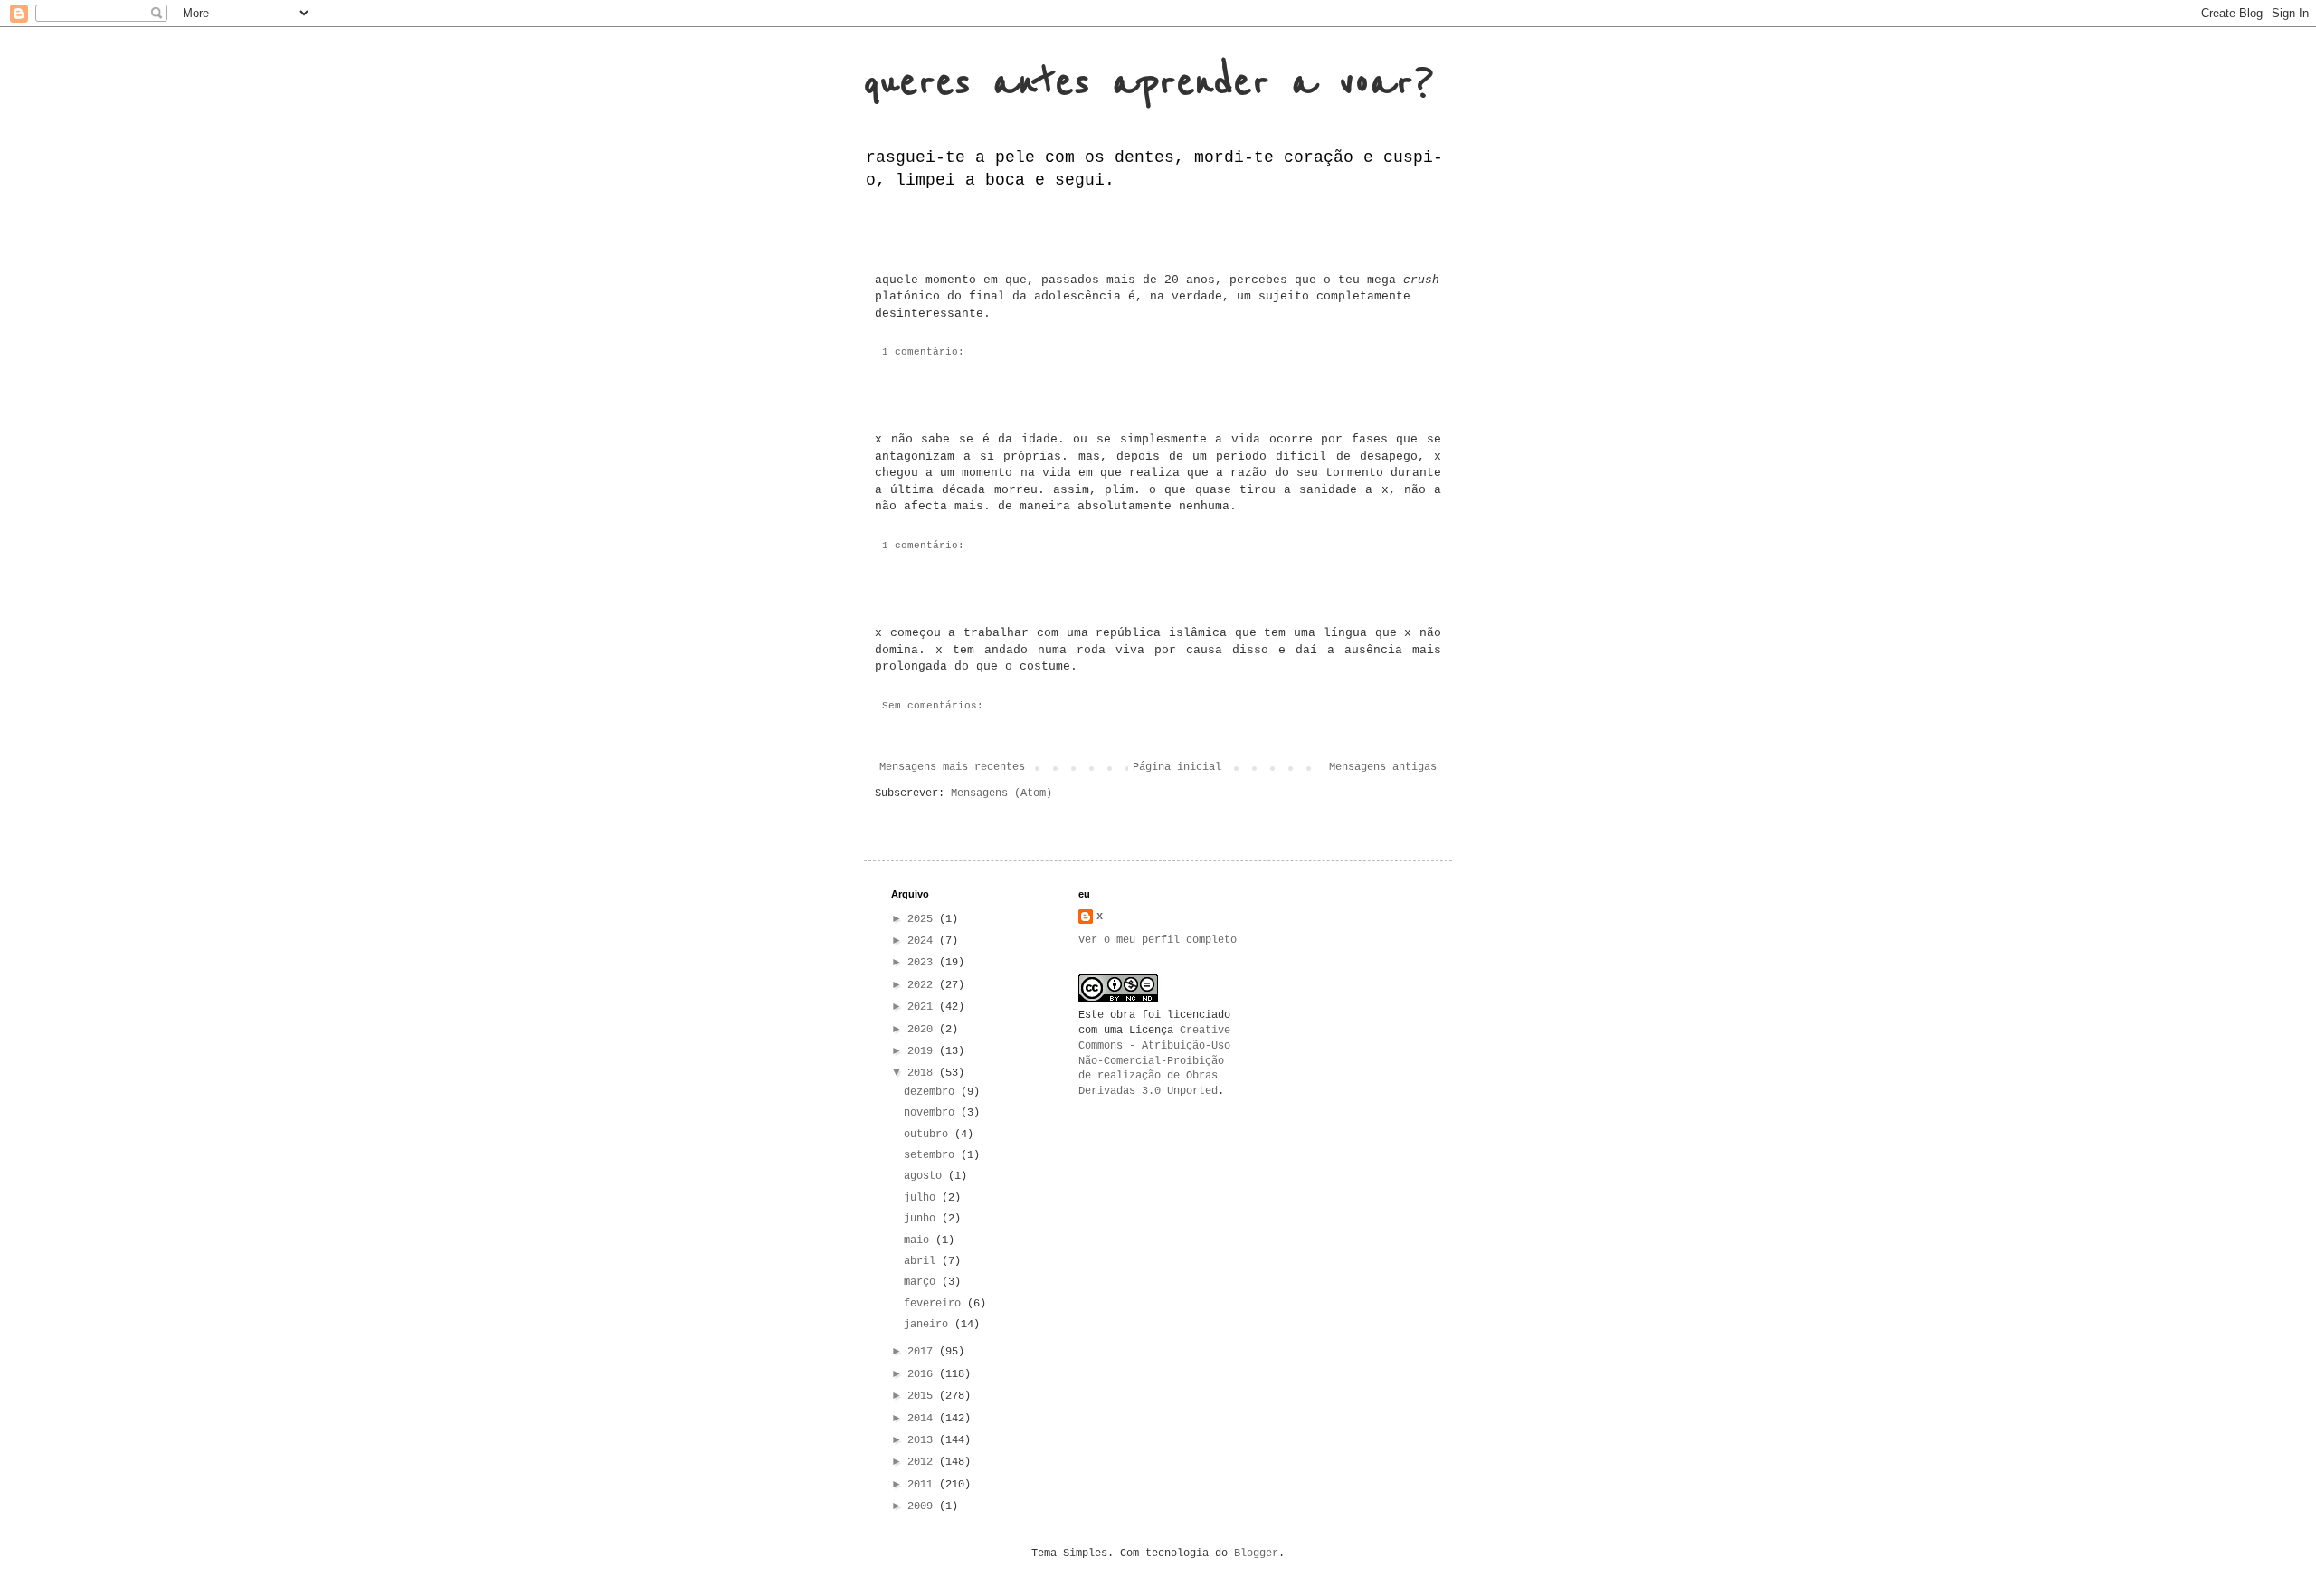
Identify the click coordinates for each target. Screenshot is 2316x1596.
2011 (923, 1485)
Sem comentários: (933, 706)
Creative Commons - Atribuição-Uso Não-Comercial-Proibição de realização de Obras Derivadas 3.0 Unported (1154, 1061)
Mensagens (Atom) (1001, 793)
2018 (923, 1073)
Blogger (1256, 1553)
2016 (923, 1374)
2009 (923, 1506)
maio (920, 1240)
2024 (923, 941)
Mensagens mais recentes (952, 767)
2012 (923, 1462)
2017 (923, 1352)
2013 (923, 1440)
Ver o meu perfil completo (1158, 940)
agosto (926, 1176)
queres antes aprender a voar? (1149, 83)
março (923, 1282)
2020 (923, 1030)
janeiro (929, 1325)
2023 (923, 963)
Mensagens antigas (1383, 767)
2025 (923, 919)
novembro (932, 1113)
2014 (923, 1419)
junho (923, 1219)
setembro (932, 1155)
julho (923, 1198)
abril (923, 1261)
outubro (929, 1135)
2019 (923, 1051)
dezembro (932, 1092)
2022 (923, 985)
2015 (923, 1396)
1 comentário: (923, 352)
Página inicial (1177, 767)
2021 (923, 1007)
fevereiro (935, 1304)
